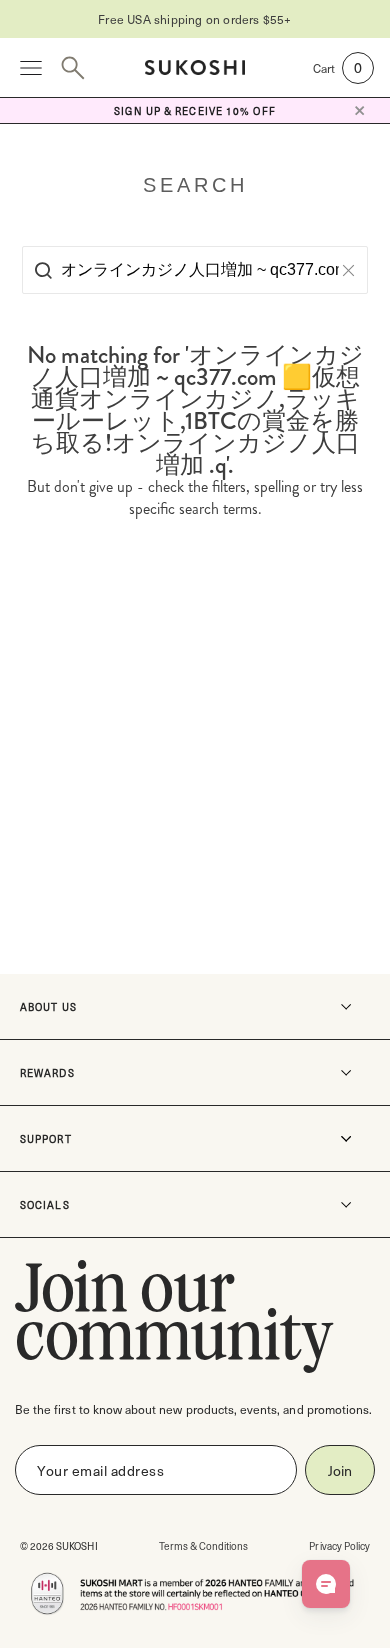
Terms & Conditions (204, 1545)
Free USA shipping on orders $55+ (194, 19)
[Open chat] (326, 1584)
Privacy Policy (339, 1545)
